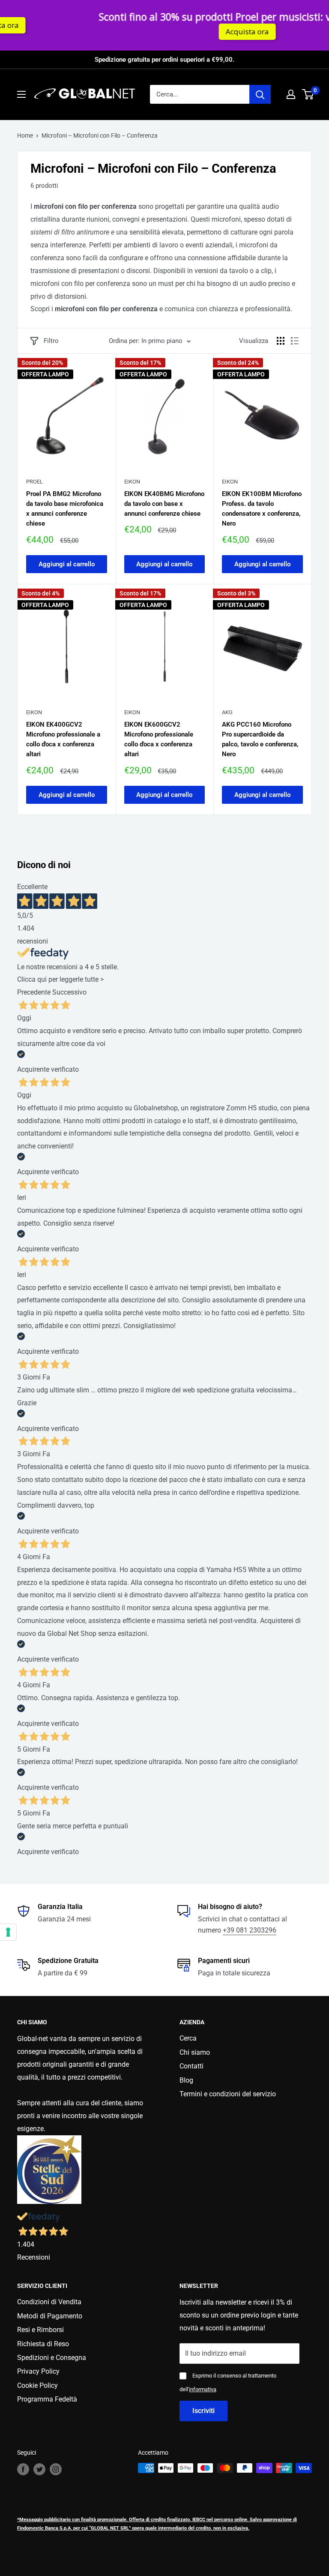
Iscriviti (203, 2411)
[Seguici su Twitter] (39, 2469)
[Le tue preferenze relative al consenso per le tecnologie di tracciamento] (8, 1932)
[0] (308, 94)
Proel (34, 482)
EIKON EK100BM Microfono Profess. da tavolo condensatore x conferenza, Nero (262, 509)
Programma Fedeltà (47, 2399)
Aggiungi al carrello (67, 564)
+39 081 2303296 (250, 1930)
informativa (203, 2389)
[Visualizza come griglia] (281, 341)
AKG (227, 712)
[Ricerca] (260, 94)
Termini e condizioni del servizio (228, 2094)
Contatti (191, 2066)
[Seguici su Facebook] (23, 2469)
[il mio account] (291, 94)
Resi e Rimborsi (40, 2330)
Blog (186, 2080)
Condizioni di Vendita (49, 2302)
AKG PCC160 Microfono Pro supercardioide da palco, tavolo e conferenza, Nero (260, 739)
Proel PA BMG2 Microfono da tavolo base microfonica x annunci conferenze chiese (65, 509)
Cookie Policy (37, 2385)
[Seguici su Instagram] (56, 2469)
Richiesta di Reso (43, 2344)
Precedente (34, 992)
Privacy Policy (38, 2371)
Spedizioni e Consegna (52, 2358)
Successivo (69, 992)
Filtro (51, 341)
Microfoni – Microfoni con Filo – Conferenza (100, 135)
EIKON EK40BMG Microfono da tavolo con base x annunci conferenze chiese (164, 504)
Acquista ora (197, 32)
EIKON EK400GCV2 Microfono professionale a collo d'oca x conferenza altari (63, 739)
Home (25, 135)
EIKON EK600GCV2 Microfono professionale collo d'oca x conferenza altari (159, 739)
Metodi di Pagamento (50, 2316)
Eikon (132, 482)
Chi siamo (195, 2052)
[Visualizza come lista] (295, 341)
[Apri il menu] (21, 94)
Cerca (188, 2038)
